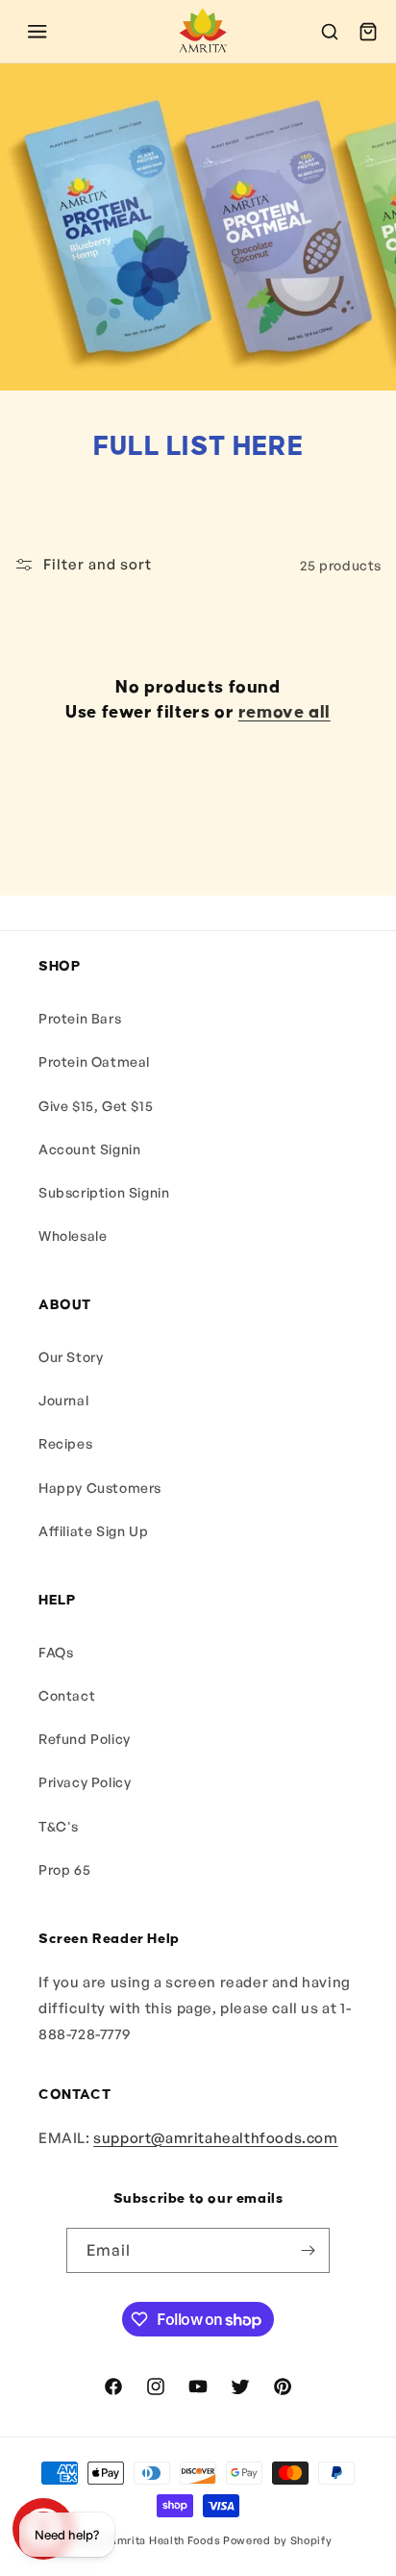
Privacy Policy (85, 1782)
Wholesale (73, 1236)
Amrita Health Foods (164, 2540)
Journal (63, 1400)
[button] (37, 32)
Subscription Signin (104, 1192)
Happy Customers (100, 1488)
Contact (67, 1695)
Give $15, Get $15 (96, 1106)
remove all (285, 713)
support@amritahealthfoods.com (215, 2138)
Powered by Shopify (278, 2540)
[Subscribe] (308, 2250)
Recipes (65, 1443)
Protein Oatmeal (94, 1061)
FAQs (56, 1652)
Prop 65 (64, 1869)
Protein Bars (80, 1018)
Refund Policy (85, 1739)
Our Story (71, 1357)
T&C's (59, 1826)
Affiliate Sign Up (93, 1531)
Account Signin (89, 1149)
